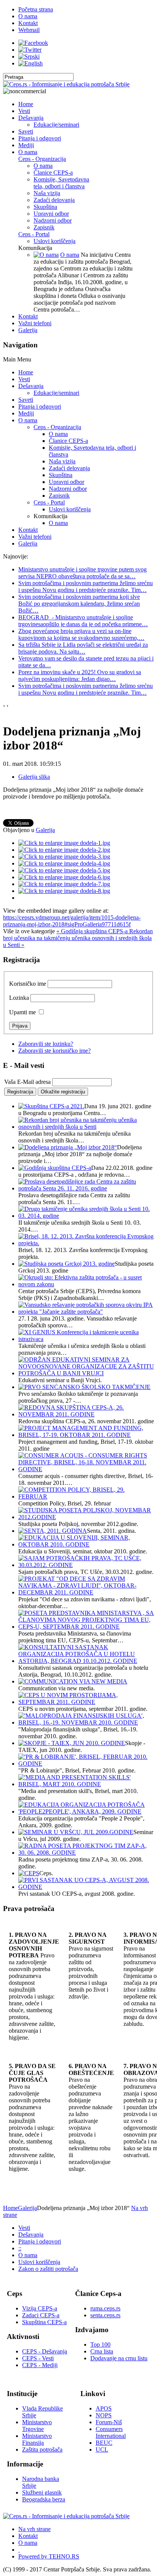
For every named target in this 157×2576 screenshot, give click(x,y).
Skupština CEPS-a (44, 2322)
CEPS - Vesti (38, 2358)
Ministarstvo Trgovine (37, 2426)
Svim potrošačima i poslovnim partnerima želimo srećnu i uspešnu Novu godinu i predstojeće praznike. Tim (86, 586)
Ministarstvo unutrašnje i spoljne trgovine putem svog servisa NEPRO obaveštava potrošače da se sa (83, 573)
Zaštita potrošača (42, 2450)
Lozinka (19, 998)
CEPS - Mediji (40, 2365)
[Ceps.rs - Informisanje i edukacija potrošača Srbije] (66, 84)
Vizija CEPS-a (40, 2308)
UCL (102, 2450)
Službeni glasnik (42, 2492)
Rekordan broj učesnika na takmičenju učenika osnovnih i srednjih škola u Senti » (78, 938)
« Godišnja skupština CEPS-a (93, 931)
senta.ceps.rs (105, 2315)
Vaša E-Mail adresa (27, 1082)
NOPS (104, 2415)
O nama (70, 255)
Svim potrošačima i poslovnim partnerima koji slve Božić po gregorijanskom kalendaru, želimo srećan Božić (79, 604)
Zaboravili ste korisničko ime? (54, 1051)
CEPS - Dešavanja (45, 2351)
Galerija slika (34, 777)
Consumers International (111, 2432)
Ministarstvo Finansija (37, 2439)
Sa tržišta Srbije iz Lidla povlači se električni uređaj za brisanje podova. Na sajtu (83, 648)
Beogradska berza (44, 2499)
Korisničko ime (28, 984)
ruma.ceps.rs (105, 2308)
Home (10, 2208)
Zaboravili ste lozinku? (46, 1044)
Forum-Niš (109, 2422)
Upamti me (22, 1012)
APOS (104, 2408)
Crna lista (102, 2351)
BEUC (104, 2443)
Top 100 (100, 2344)
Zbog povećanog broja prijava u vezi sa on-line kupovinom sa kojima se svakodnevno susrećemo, (81, 634)
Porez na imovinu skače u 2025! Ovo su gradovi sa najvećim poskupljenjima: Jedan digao (80, 675)
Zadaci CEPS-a (41, 2315)
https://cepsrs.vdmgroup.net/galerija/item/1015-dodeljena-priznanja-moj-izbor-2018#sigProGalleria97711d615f (72, 921)
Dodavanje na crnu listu (119, 2358)
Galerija (45, 830)
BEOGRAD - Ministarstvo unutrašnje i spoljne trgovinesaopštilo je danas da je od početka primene (83, 621)
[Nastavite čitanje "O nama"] (46, 255)
